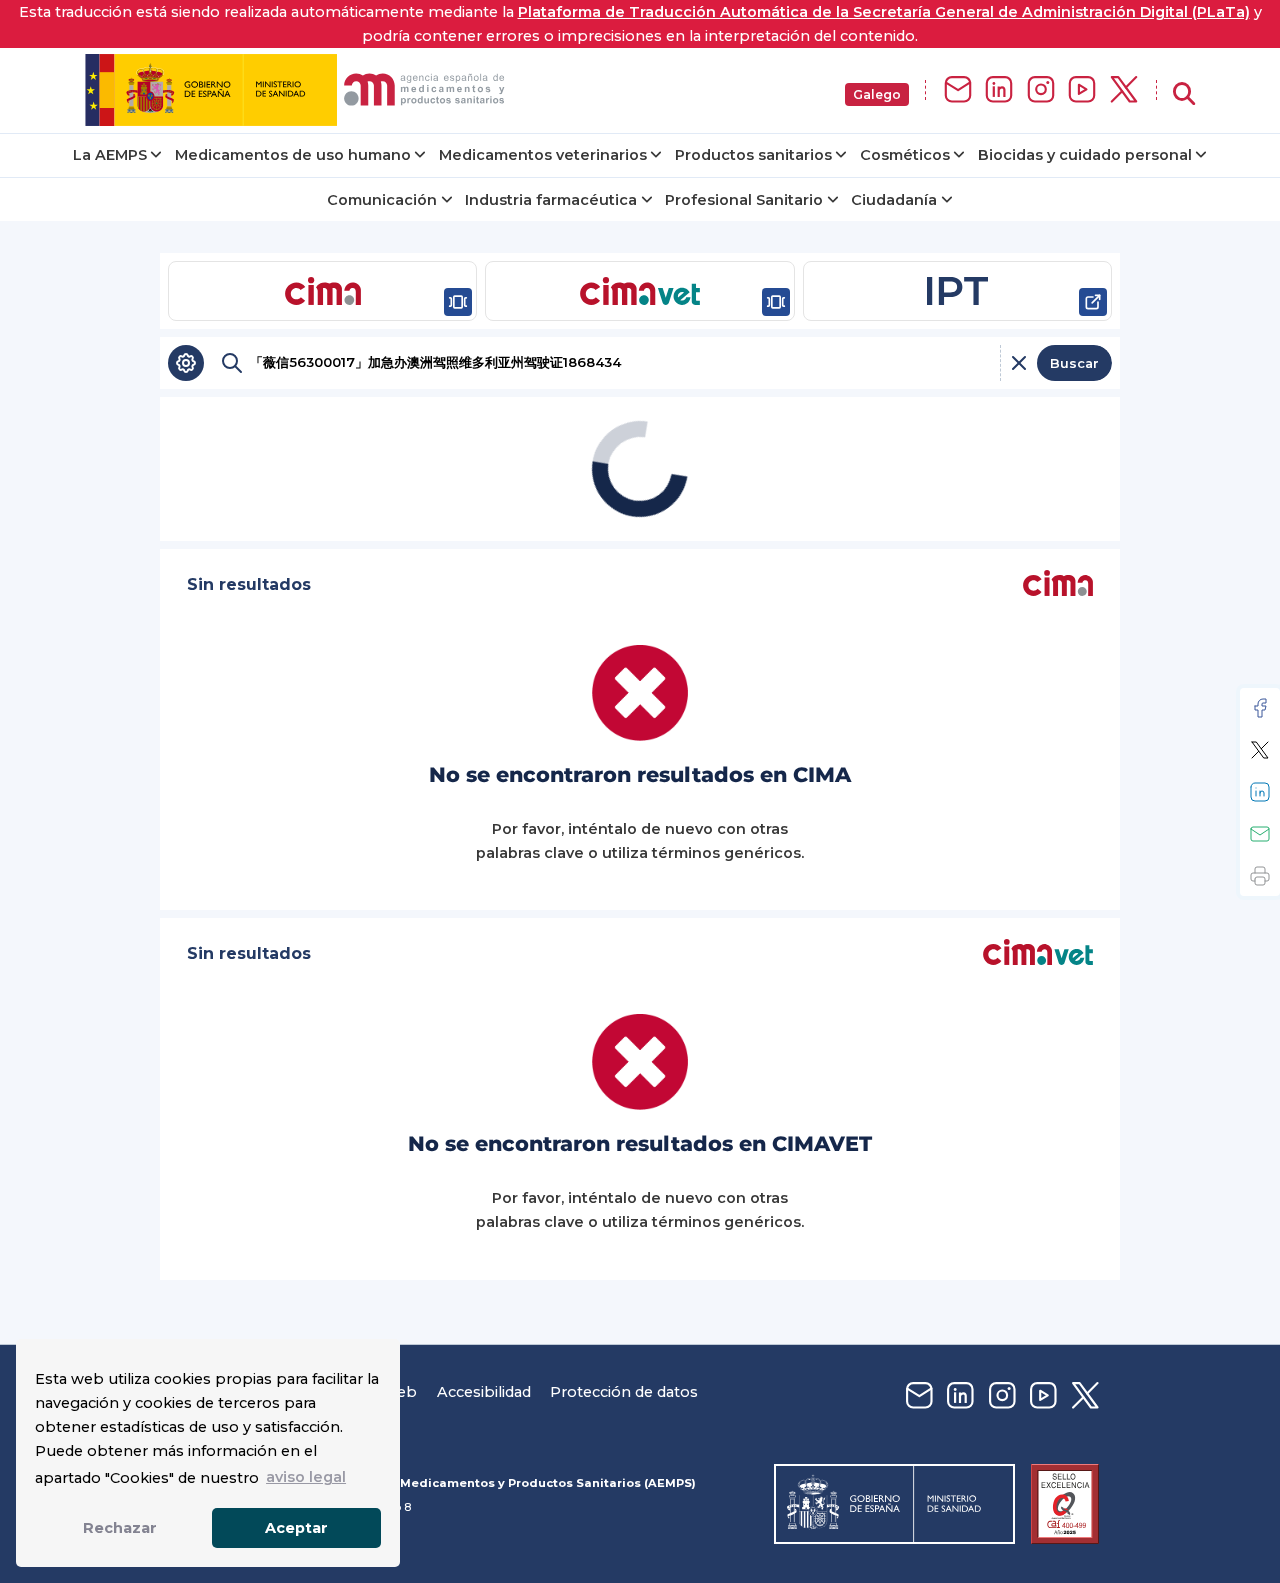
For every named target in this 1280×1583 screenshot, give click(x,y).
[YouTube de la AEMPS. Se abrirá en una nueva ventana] (1082, 90)
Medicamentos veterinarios (543, 155)
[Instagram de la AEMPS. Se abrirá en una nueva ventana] (1041, 90)
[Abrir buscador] (1184, 94)
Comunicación (382, 200)
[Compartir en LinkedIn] (1260, 792)
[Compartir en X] (1260, 750)
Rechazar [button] (120, 1528)
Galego (877, 94)
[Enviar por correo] (1260, 834)
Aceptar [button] (296, 1528)
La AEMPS (110, 155)
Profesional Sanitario (744, 200)
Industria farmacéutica (551, 200)
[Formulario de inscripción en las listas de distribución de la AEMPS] (958, 90)
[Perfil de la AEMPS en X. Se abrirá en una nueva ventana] (1124, 90)
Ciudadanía (894, 200)
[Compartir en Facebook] (1260, 708)
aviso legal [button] (306, 1477)
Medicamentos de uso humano (293, 155)
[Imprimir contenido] (1260, 876)
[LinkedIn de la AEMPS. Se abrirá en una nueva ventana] (999, 90)
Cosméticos (905, 155)
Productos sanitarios (753, 155)
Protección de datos (624, 1392)
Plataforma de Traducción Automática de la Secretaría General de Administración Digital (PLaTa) (884, 12)
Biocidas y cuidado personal (1085, 155)
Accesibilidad (484, 1392)
